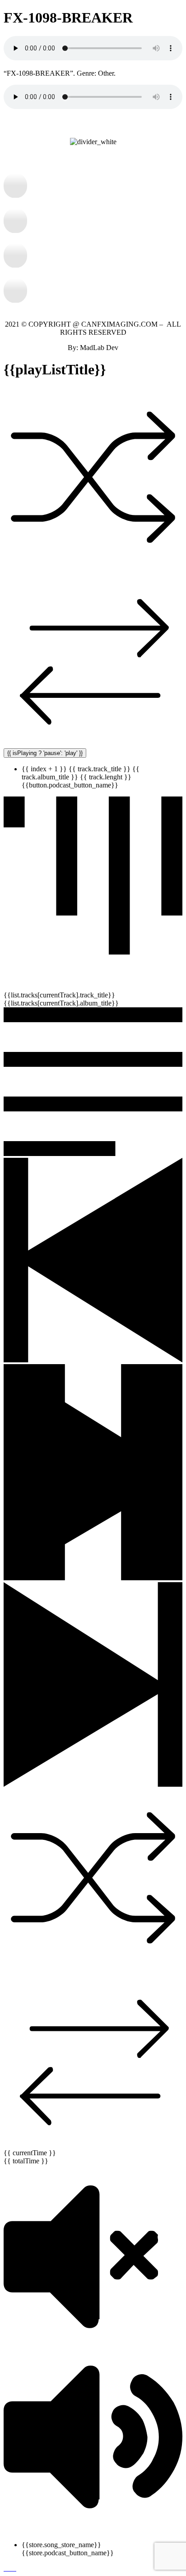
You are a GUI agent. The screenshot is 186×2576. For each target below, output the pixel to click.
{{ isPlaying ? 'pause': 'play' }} (45, 753)
